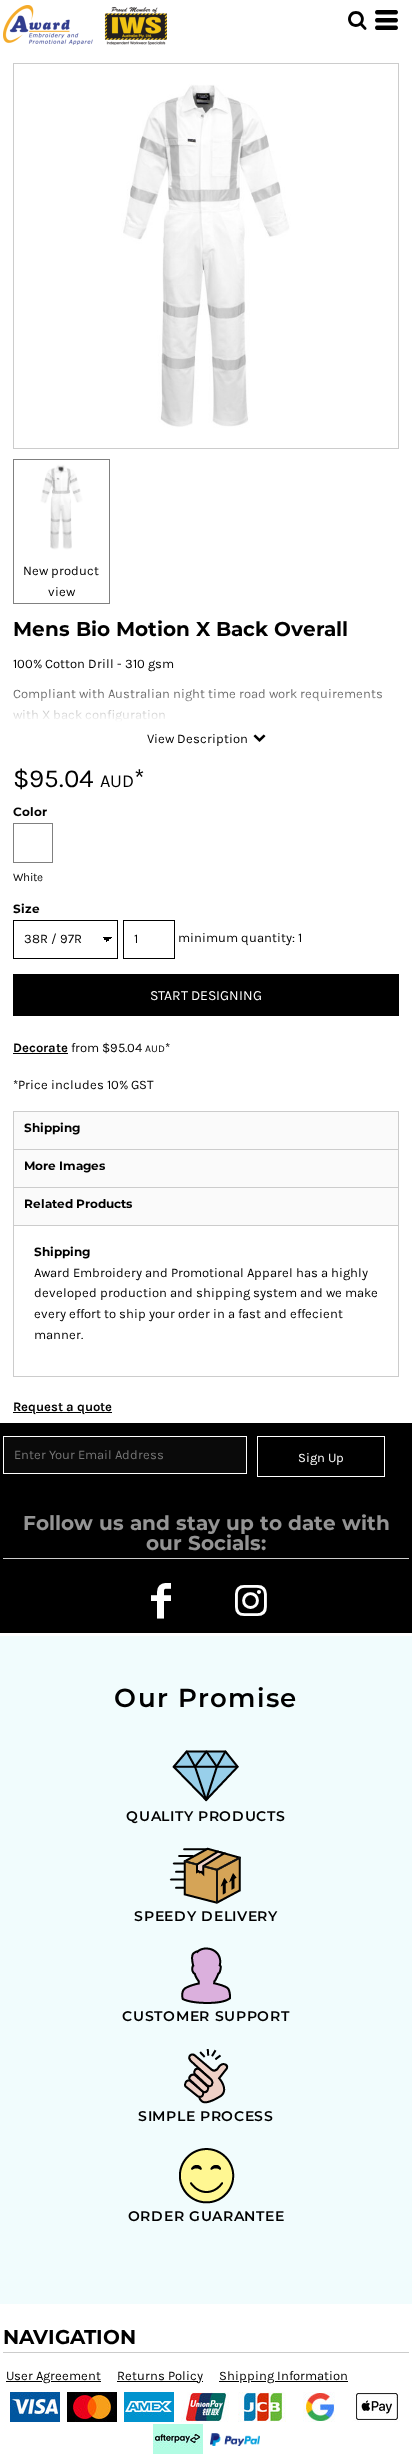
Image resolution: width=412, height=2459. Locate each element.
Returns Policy (160, 2375)
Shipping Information (283, 2375)
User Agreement (53, 2375)
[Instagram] (251, 1601)
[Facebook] (161, 1601)
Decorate (40, 1047)
